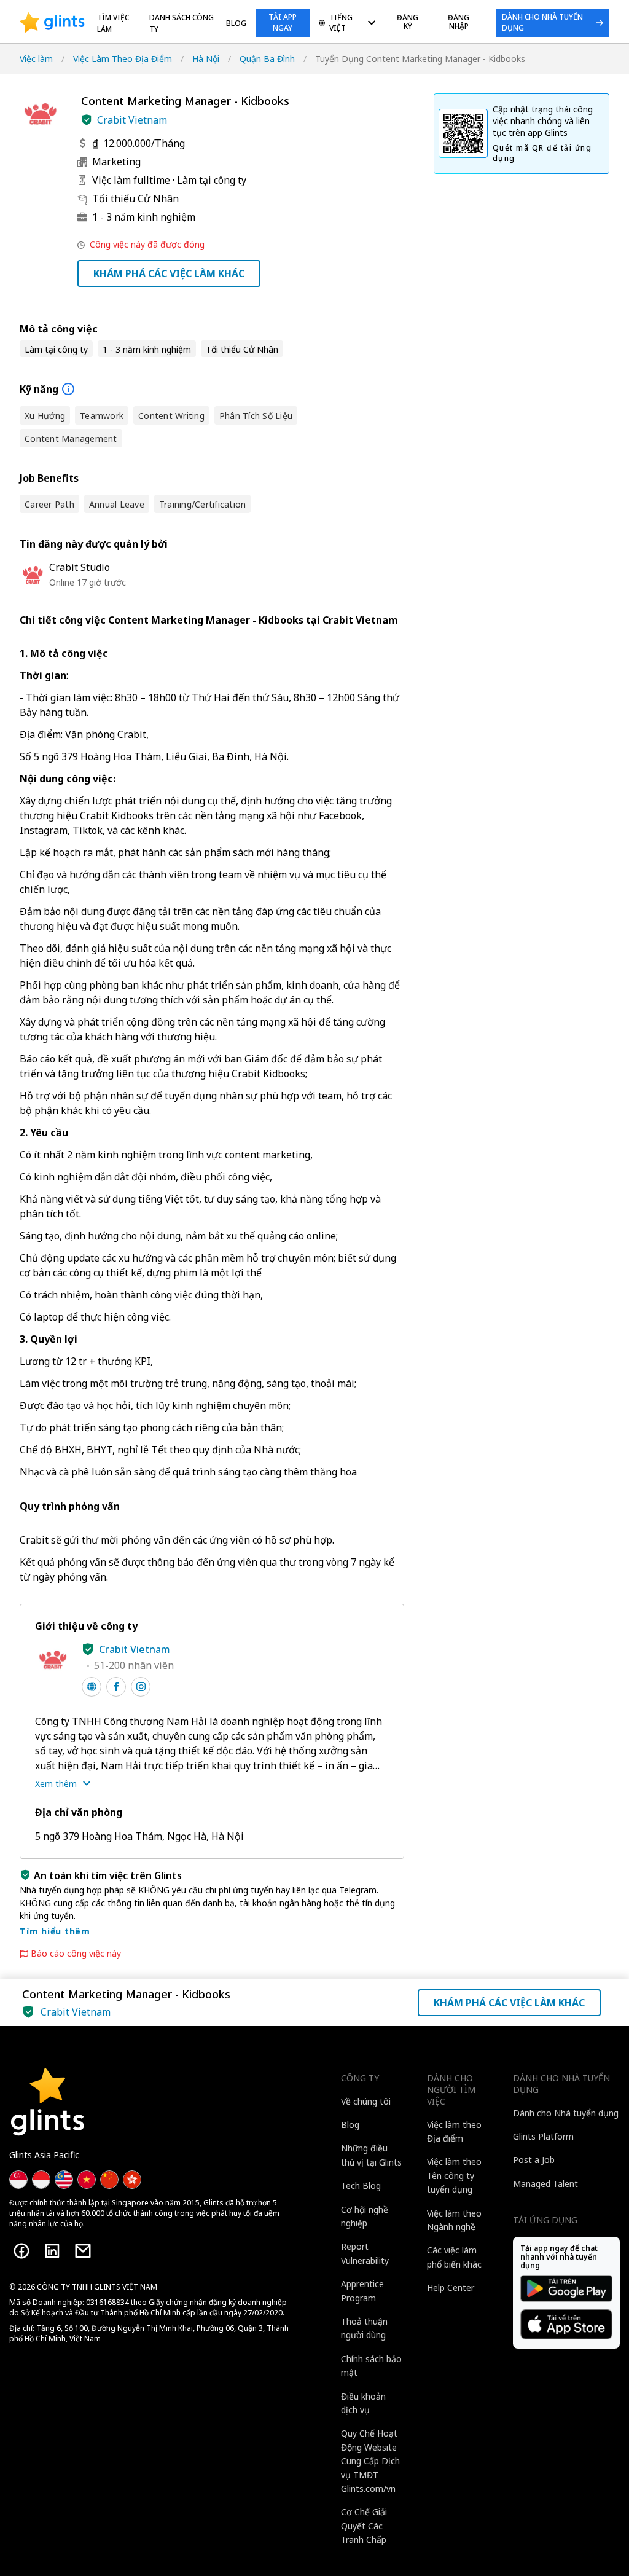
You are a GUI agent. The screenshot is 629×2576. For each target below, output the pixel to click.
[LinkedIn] (52, 2251)
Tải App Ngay (283, 22)
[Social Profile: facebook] (116, 1687)
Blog (236, 23)
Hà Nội (206, 59)
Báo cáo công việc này (76, 1954)
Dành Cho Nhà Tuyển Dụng (542, 22)
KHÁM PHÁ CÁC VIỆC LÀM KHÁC (169, 273)
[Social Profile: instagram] (141, 1687)
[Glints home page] (52, 23)
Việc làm (36, 59)
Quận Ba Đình (267, 59)
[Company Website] (92, 1687)
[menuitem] (347, 24)
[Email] (83, 2251)
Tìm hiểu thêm (55, 1931)
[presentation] (52, 23)
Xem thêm (56, 1784)
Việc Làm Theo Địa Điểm (123, 59)
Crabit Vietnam (132, 120)
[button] (87, 120)
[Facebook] (21, 2251)
